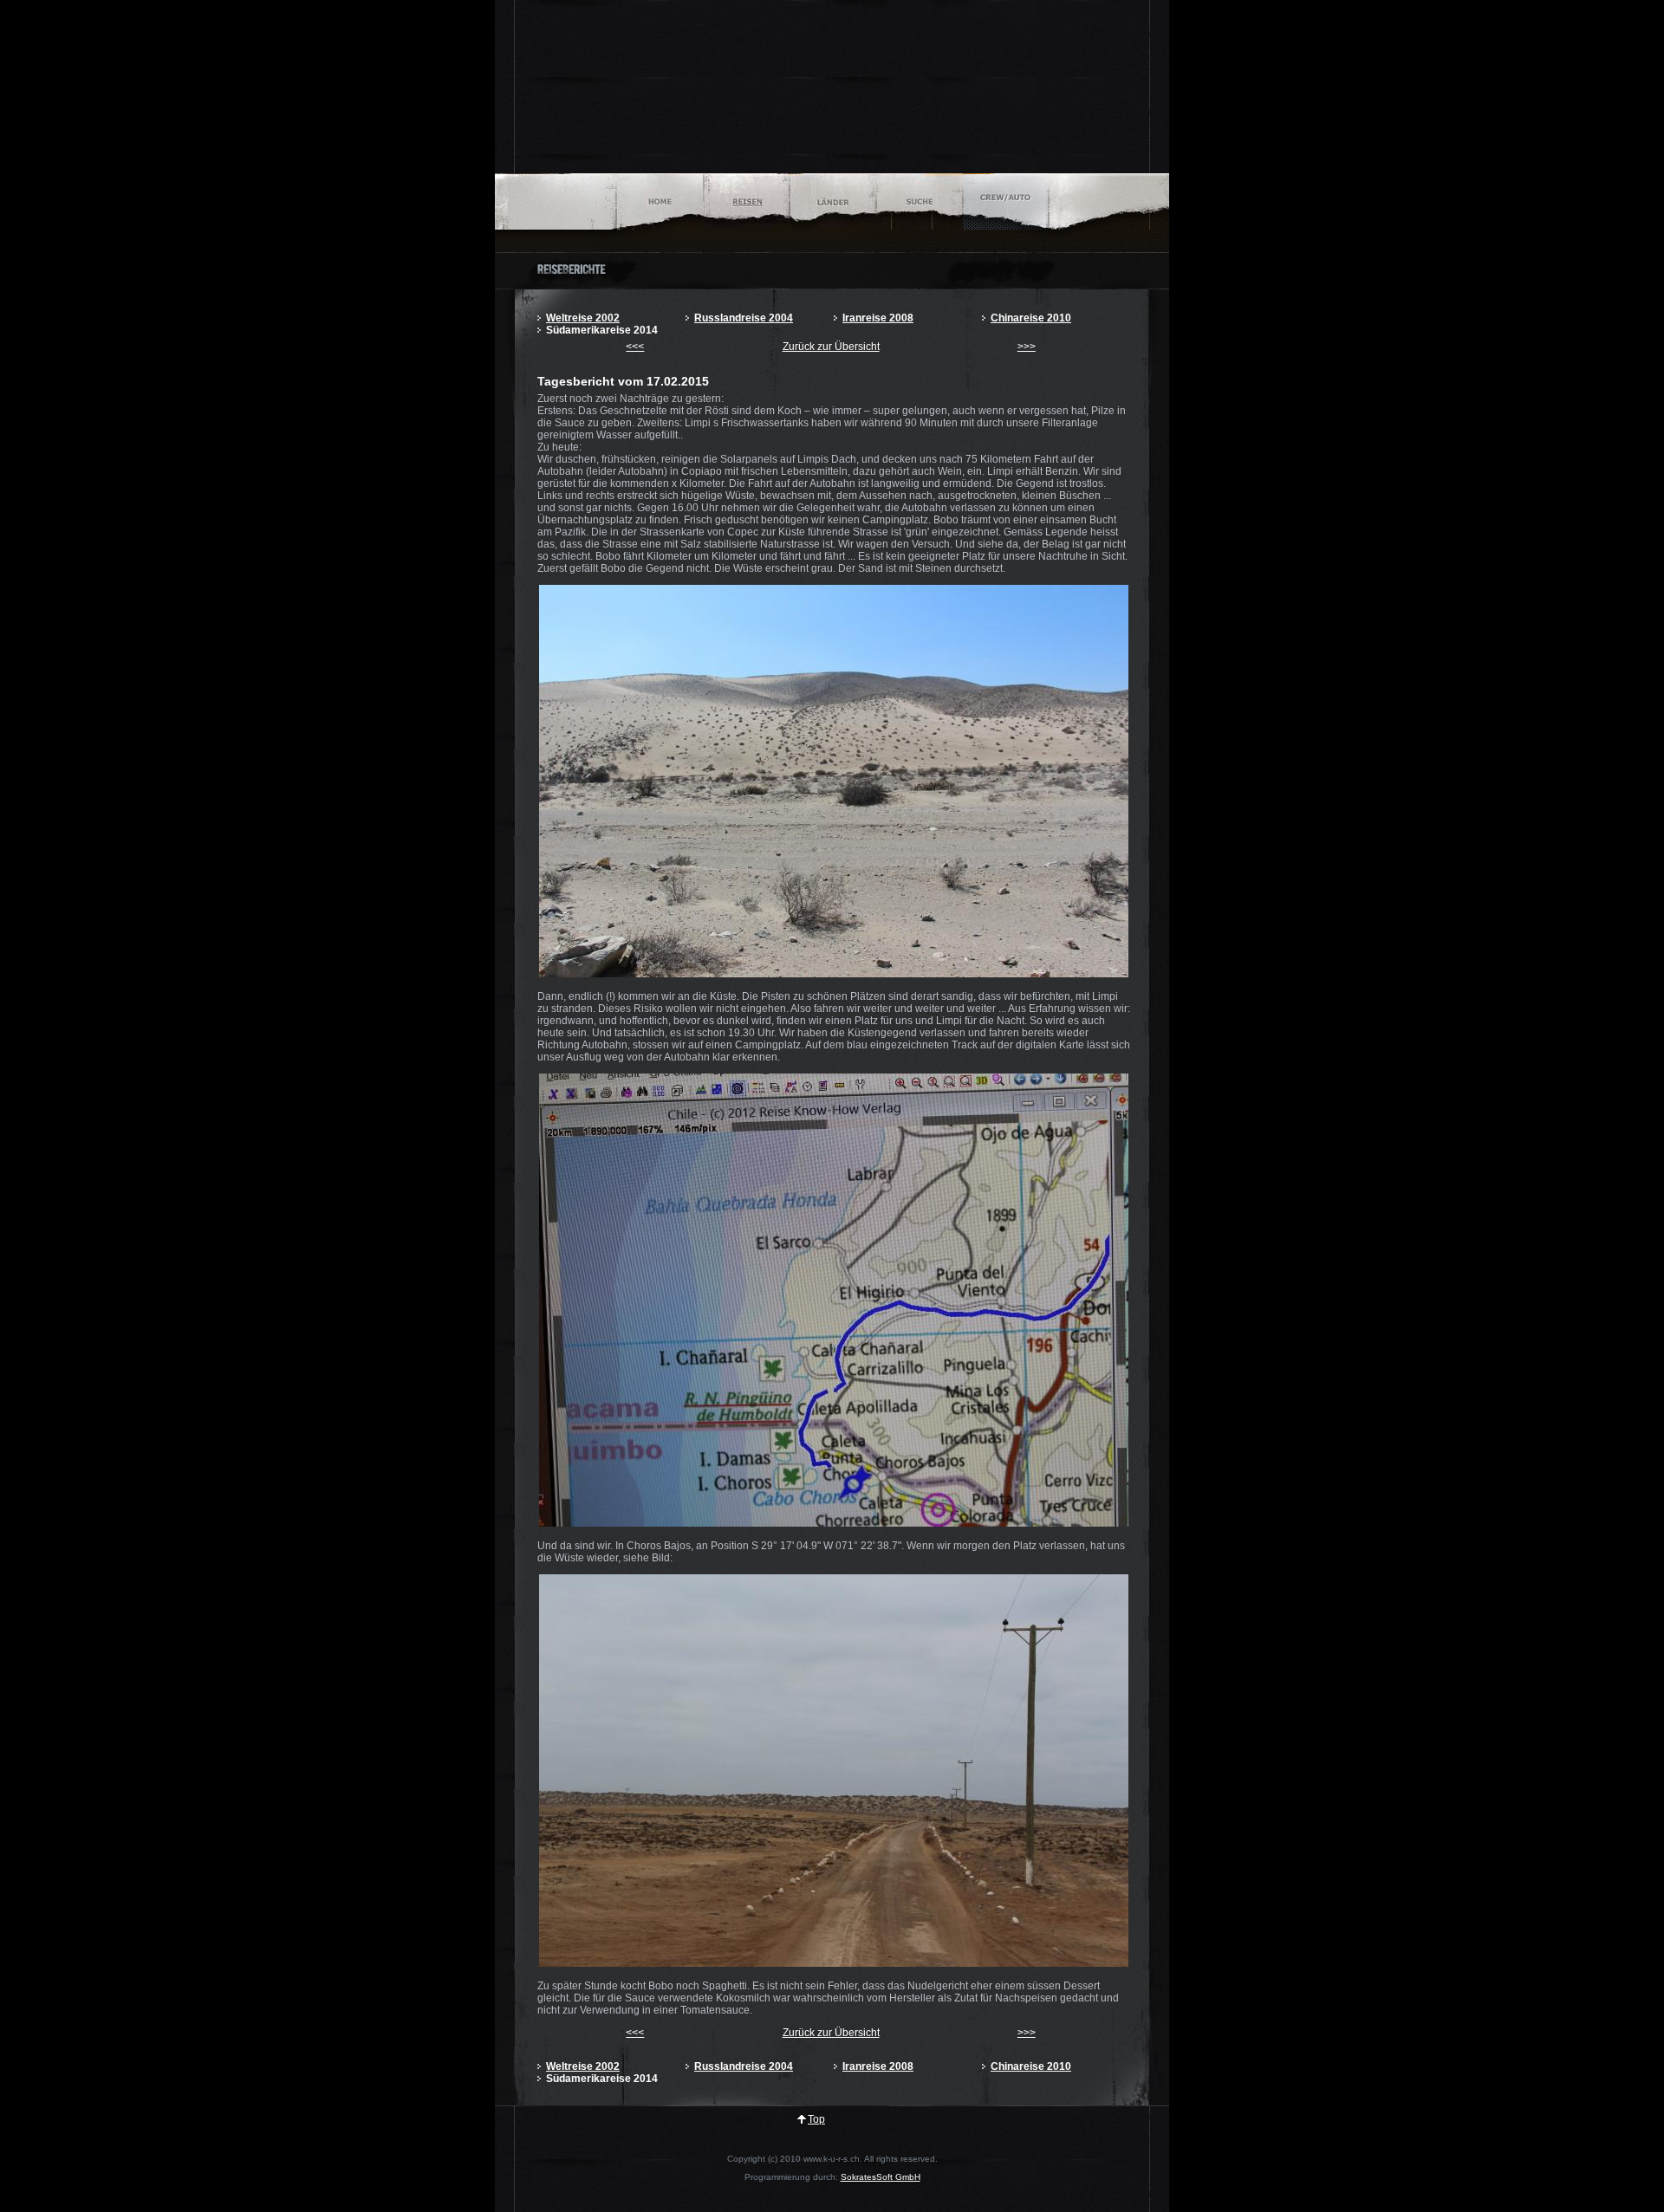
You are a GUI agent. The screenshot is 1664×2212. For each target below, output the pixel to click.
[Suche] (919, 201)
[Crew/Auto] (1006, 201)
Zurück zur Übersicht (831, 347)
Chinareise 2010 (1031, 318)
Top (816, 2119)
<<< (635, 347)
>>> (1027, 347)
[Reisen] (747, 201)
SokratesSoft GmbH (881, 2177)
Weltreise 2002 (583, 318)
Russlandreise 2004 (744, 318)
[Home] (660, 201)
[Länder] (832, 201)
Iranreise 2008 (878, 318)
